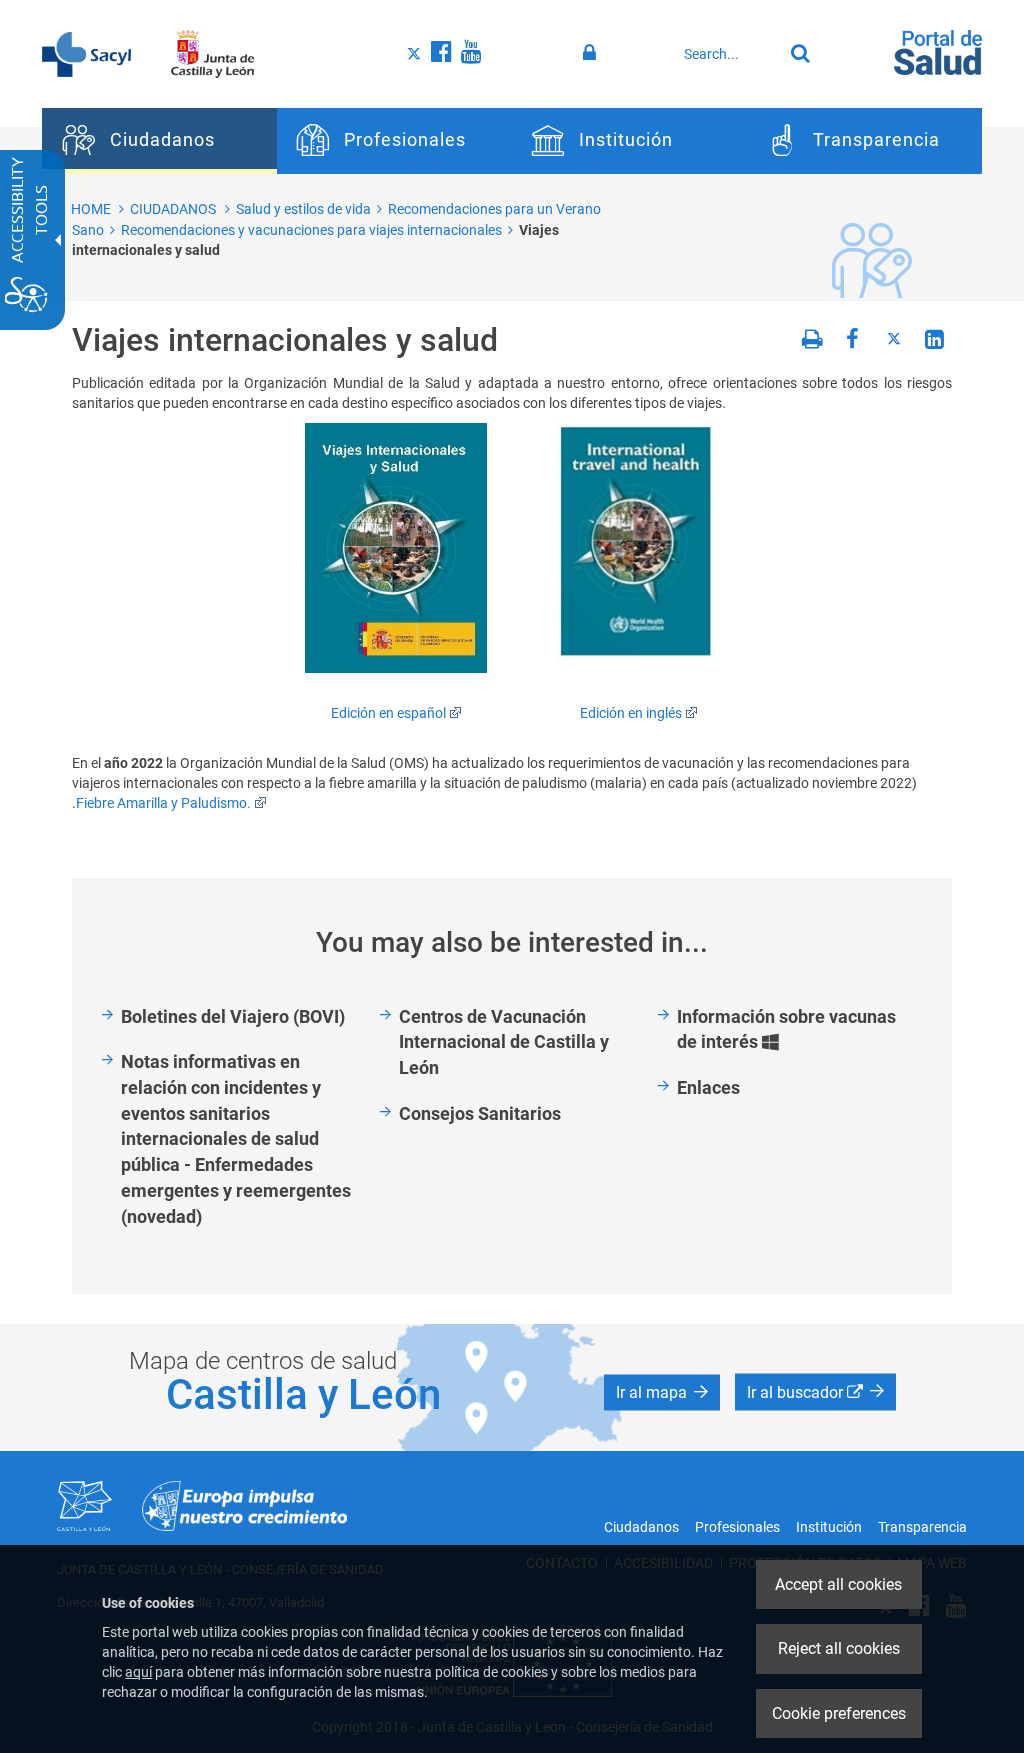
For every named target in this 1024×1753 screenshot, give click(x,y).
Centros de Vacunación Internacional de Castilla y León (504, 1042)
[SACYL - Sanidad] (86, 53)
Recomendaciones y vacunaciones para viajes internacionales (311, 230)
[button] (662, 1393)
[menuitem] (159, 141)
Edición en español (388, 713)
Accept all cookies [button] (838, 1584)
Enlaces (708, 1087)
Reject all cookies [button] (839, 1648)
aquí (138, 1672)
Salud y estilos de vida (303, 209)
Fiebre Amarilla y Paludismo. (163, 803)
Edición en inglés (631, 713)
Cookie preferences (839, 1713)
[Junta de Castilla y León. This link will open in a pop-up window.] (212, 53)
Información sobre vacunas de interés (786, 1030)
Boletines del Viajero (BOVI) (233, 1016)
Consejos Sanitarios (480, 1113)
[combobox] (728, 54)
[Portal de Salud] (938, 51)
